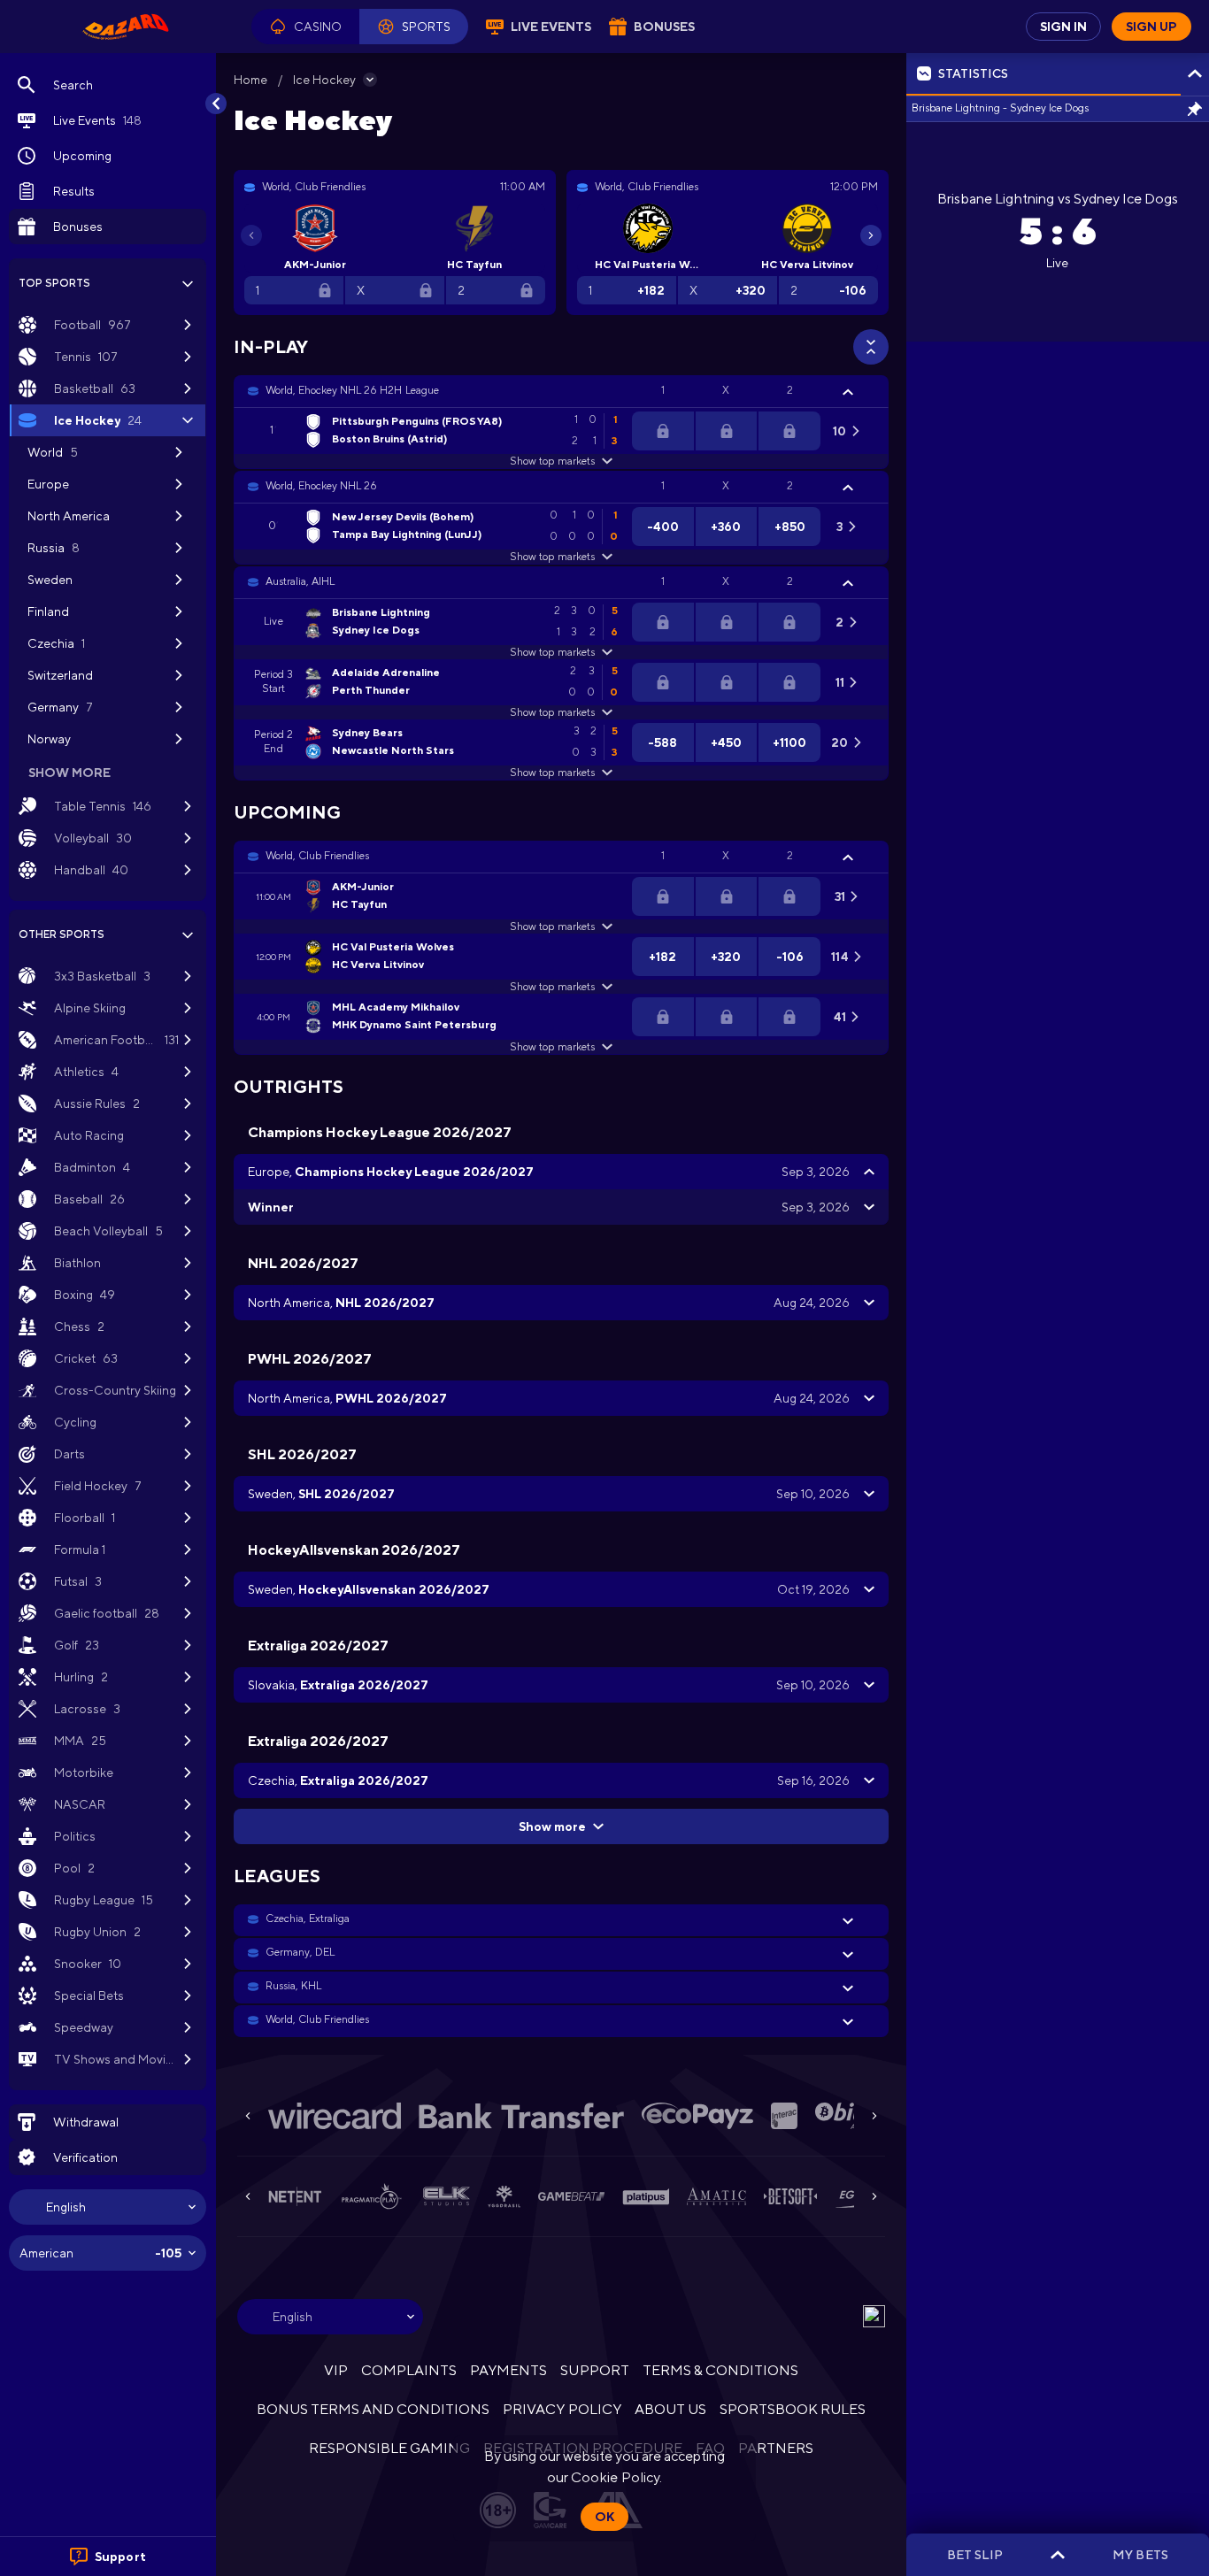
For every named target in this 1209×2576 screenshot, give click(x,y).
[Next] (871, 235)
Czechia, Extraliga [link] (308, 1919)
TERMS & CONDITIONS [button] (720, 2370)
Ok (604, 2517)
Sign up (1151, 27)
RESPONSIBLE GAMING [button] (389, 2448)
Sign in (1063, 27)
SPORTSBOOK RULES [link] (793, 2409)
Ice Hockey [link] (324, 80)
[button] (305, 27)
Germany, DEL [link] (300, 1952)
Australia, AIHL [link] (300, 581)
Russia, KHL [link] (293, 1986)
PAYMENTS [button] (508, 2370)
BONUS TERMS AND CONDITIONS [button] (373, 2409)
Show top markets (552, 461)
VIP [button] (336, 2370)
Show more (552, 1826)
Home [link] (250, 80)
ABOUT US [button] (670, 2409)
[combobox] (108, 2207)
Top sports (54, 283)
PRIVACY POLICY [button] (562, 2409)
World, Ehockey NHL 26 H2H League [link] (352, 390)
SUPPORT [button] (594, 2370)
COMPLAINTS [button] (409, 2370)
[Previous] (251, 235)
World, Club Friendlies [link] (317, 856)
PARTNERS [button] (776, 2448)
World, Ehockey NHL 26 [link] (321, 486)
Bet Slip (975, 2555)
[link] (126, 27)
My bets (1140, 2555)
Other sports (62, 934)
